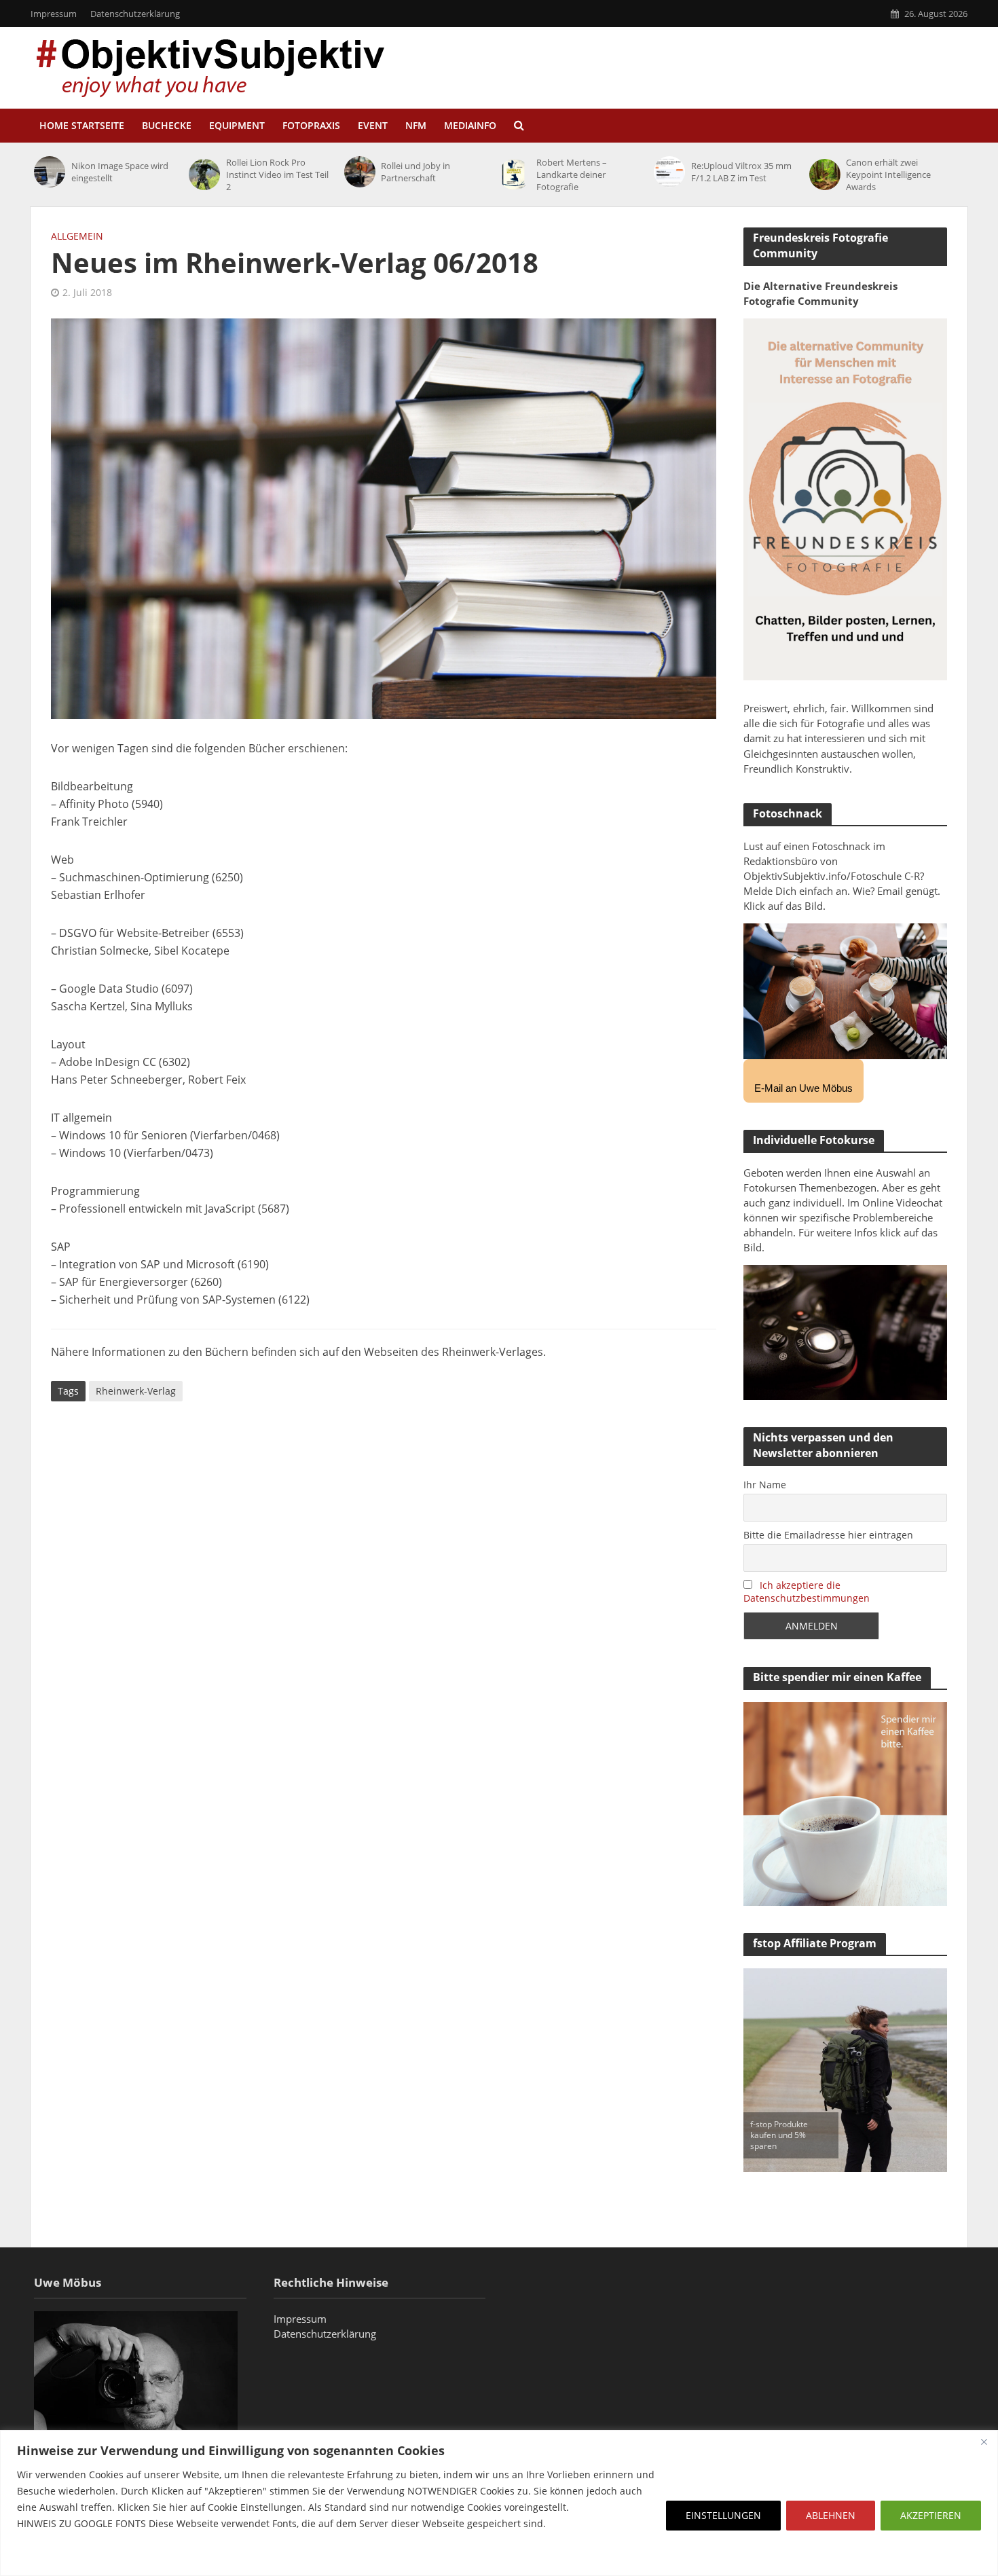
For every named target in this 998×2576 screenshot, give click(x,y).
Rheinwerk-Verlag (136, 1391)
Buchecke (167, 125)
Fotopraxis (311, 125)
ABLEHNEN (831, 2515)
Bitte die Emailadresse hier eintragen (828, 1535)
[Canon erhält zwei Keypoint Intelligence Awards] (825, 174)
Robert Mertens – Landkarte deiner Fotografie (572, 174)
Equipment (237, 125)
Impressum (54, 14)
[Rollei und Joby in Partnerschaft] (359, 172)
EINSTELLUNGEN (723, 2515)
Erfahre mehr (51, 2556)
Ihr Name (765, 1485)
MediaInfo (470, 125)
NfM (416, 125)
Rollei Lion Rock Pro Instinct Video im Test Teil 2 (277, 174)
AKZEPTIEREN (931, 2515)
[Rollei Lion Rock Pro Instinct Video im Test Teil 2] (204, 174)
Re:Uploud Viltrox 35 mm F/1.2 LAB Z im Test (741, 172)
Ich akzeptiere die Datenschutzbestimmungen (807, 1591)
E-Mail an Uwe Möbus (803, 1088)
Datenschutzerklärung (135, 14)
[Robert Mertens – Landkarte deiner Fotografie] (514, 174)
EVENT (373, 125)
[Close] (984, 2442)
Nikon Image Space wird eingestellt (120, 172)
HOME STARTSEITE (82, 125)
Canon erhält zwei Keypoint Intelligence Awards (888, 174)
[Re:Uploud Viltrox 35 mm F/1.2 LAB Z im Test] (669, 172)
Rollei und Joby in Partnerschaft (415, 172)
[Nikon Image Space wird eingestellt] (49, 172)
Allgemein (77, 236)
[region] (499, 2503)
